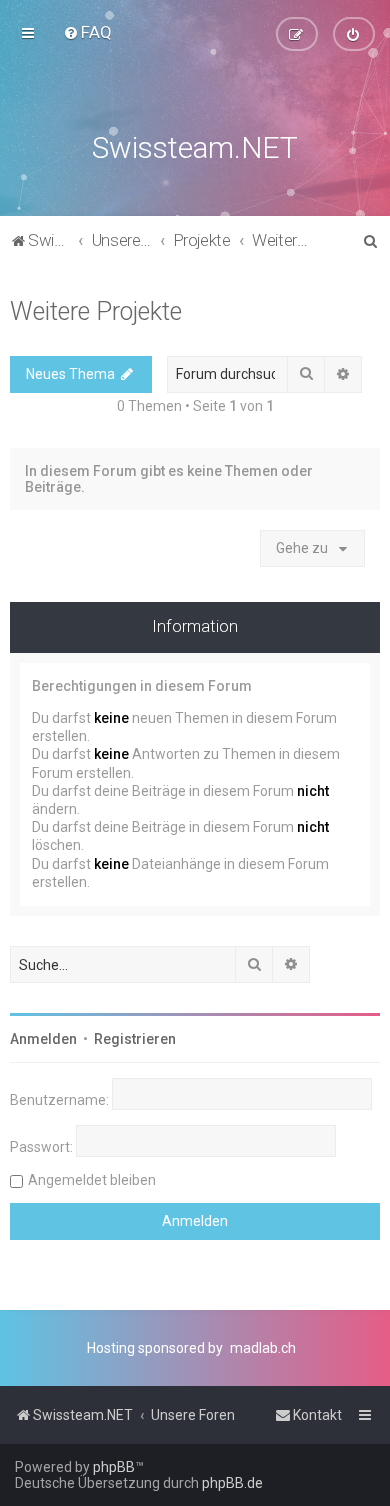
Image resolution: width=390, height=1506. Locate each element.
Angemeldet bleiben (92, 1180)
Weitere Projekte (96, 311)
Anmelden (43, 1039)
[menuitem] (87, 32)
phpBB (114, 1467)
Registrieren (135, 1039)
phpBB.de (232, 1483)
